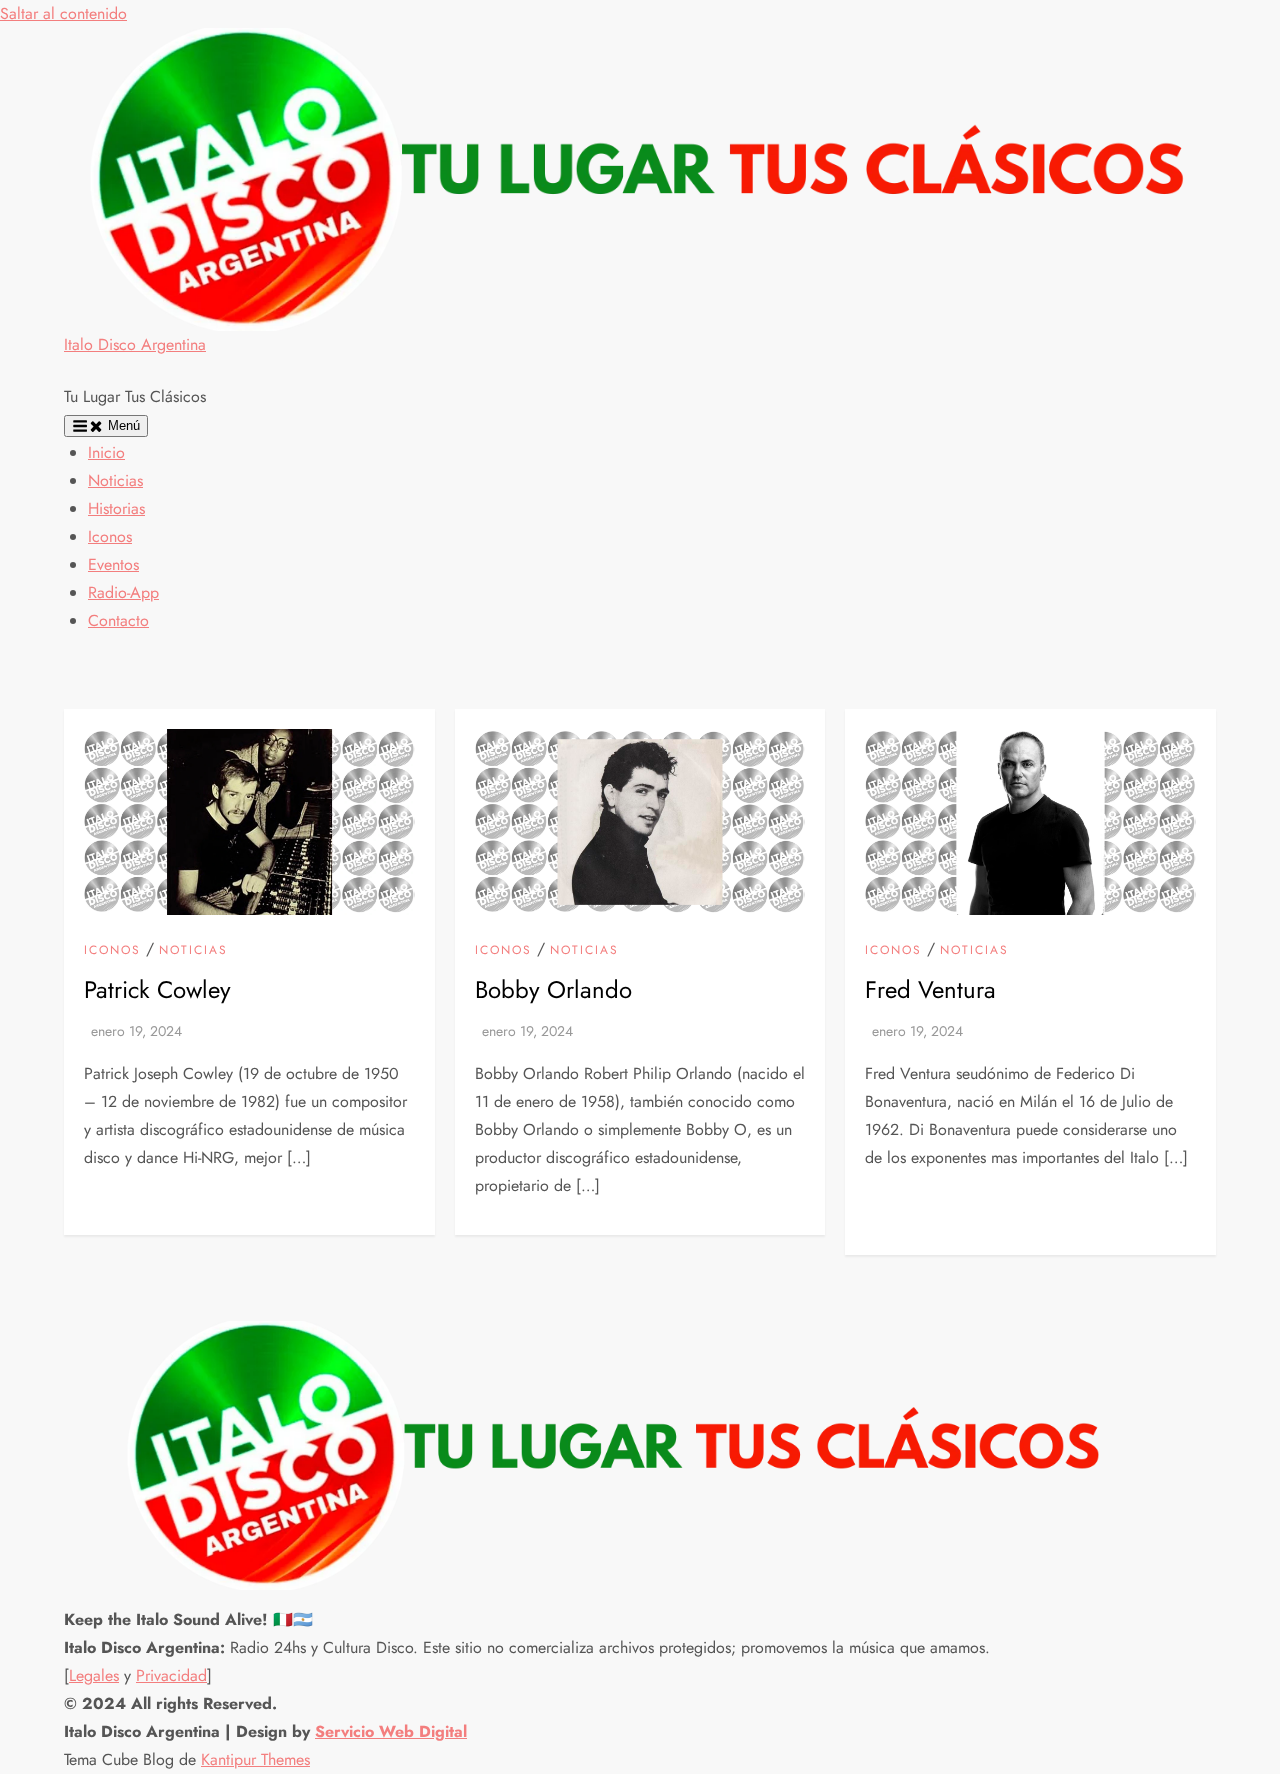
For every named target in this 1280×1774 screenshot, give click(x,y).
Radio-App (123, 592)
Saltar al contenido (63, 13)
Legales (94, 1675)
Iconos (110, 536)
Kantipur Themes (255, 1759)
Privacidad (171, 1675)
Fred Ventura (930, 989)
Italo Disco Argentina (135, 344)
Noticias (115, 480)
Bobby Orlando (553, 989)
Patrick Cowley (157, 989)
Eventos (113, 564)
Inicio (106, 452)
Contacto (118, 620)
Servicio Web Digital (391, 1731)
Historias (116, 508)
